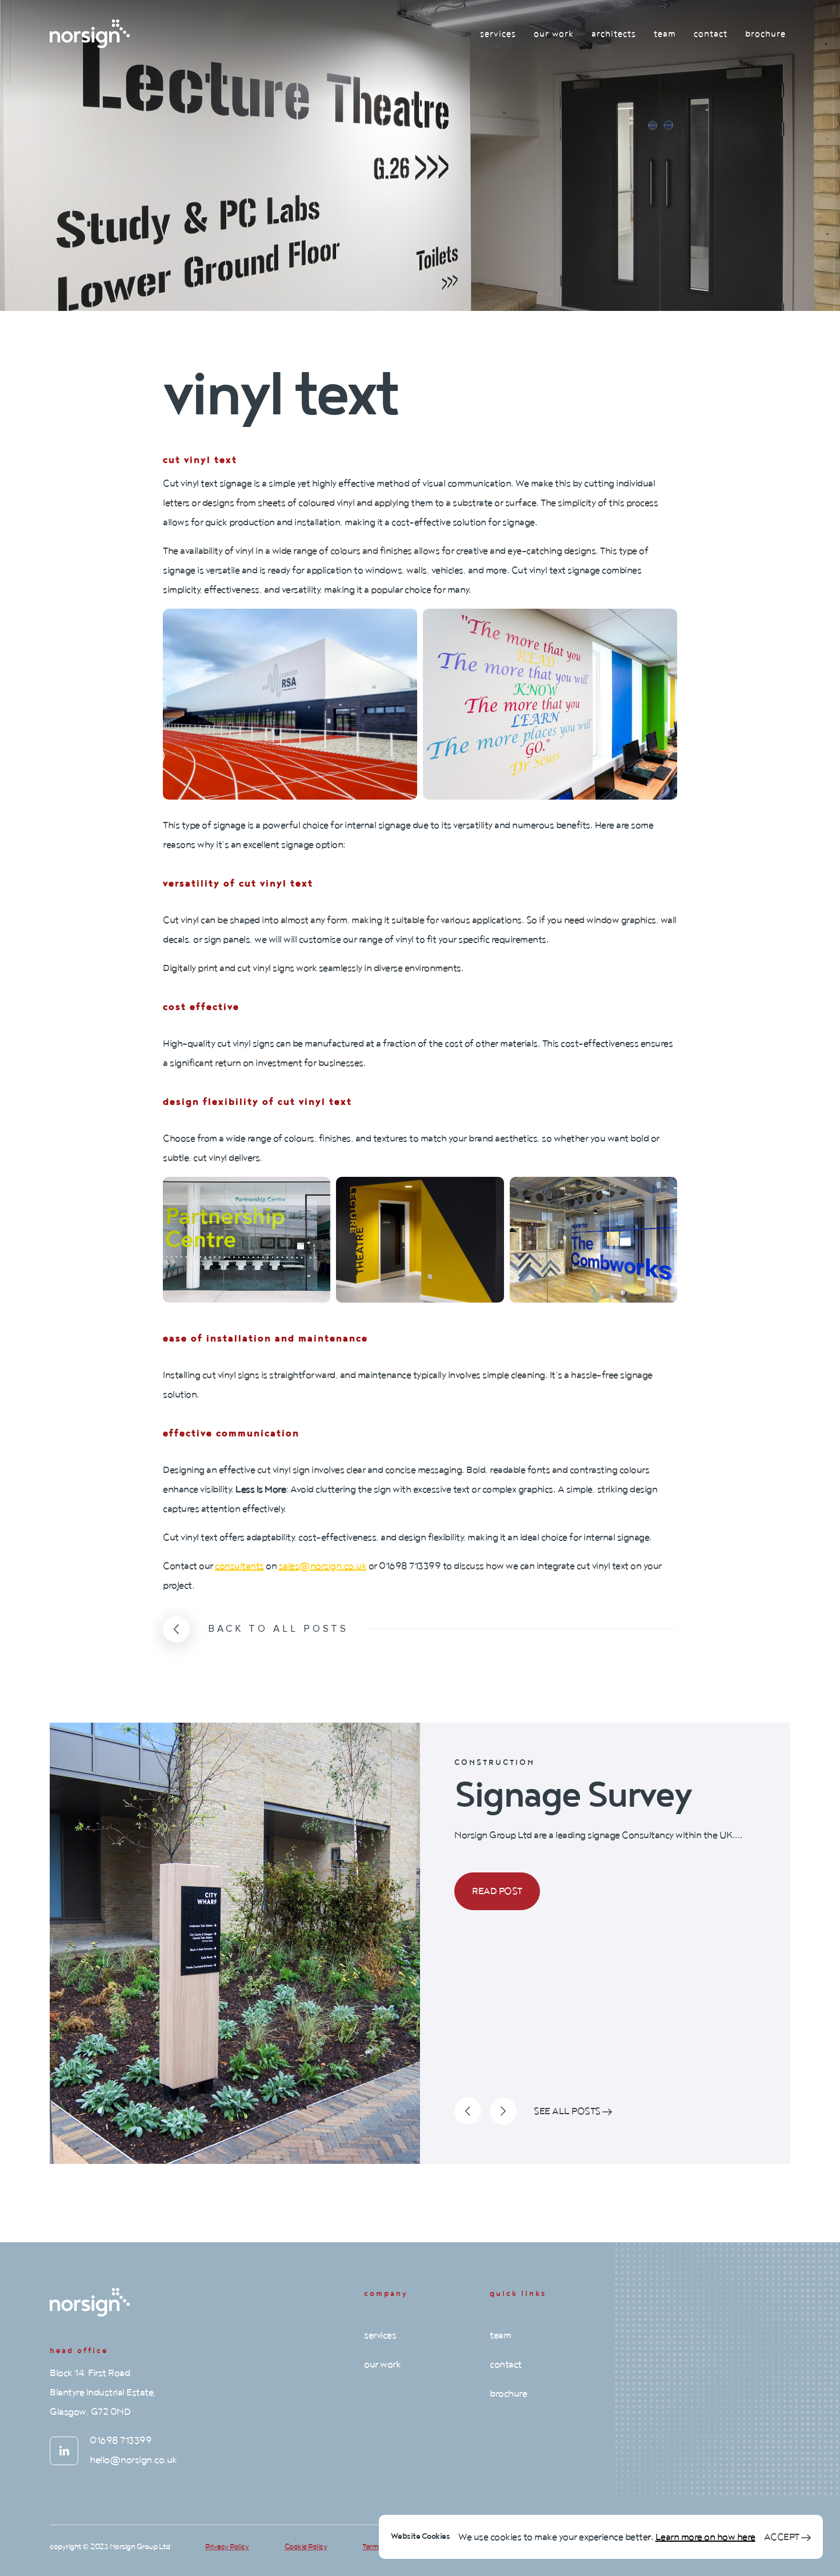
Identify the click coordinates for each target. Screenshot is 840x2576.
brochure (765, 34)
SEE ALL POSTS (568, 2111)
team (665, 34)
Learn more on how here (705, 2537)
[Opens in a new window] (64, 2451)
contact (711, 34)
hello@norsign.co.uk (133, 2460)
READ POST (497, 1891)
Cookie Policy (306, 2547)
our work (554, 34)
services (498, 34)
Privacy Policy (227, 2547)
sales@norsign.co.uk (323, 1566)
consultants (239, 1566)
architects (614, 34)
